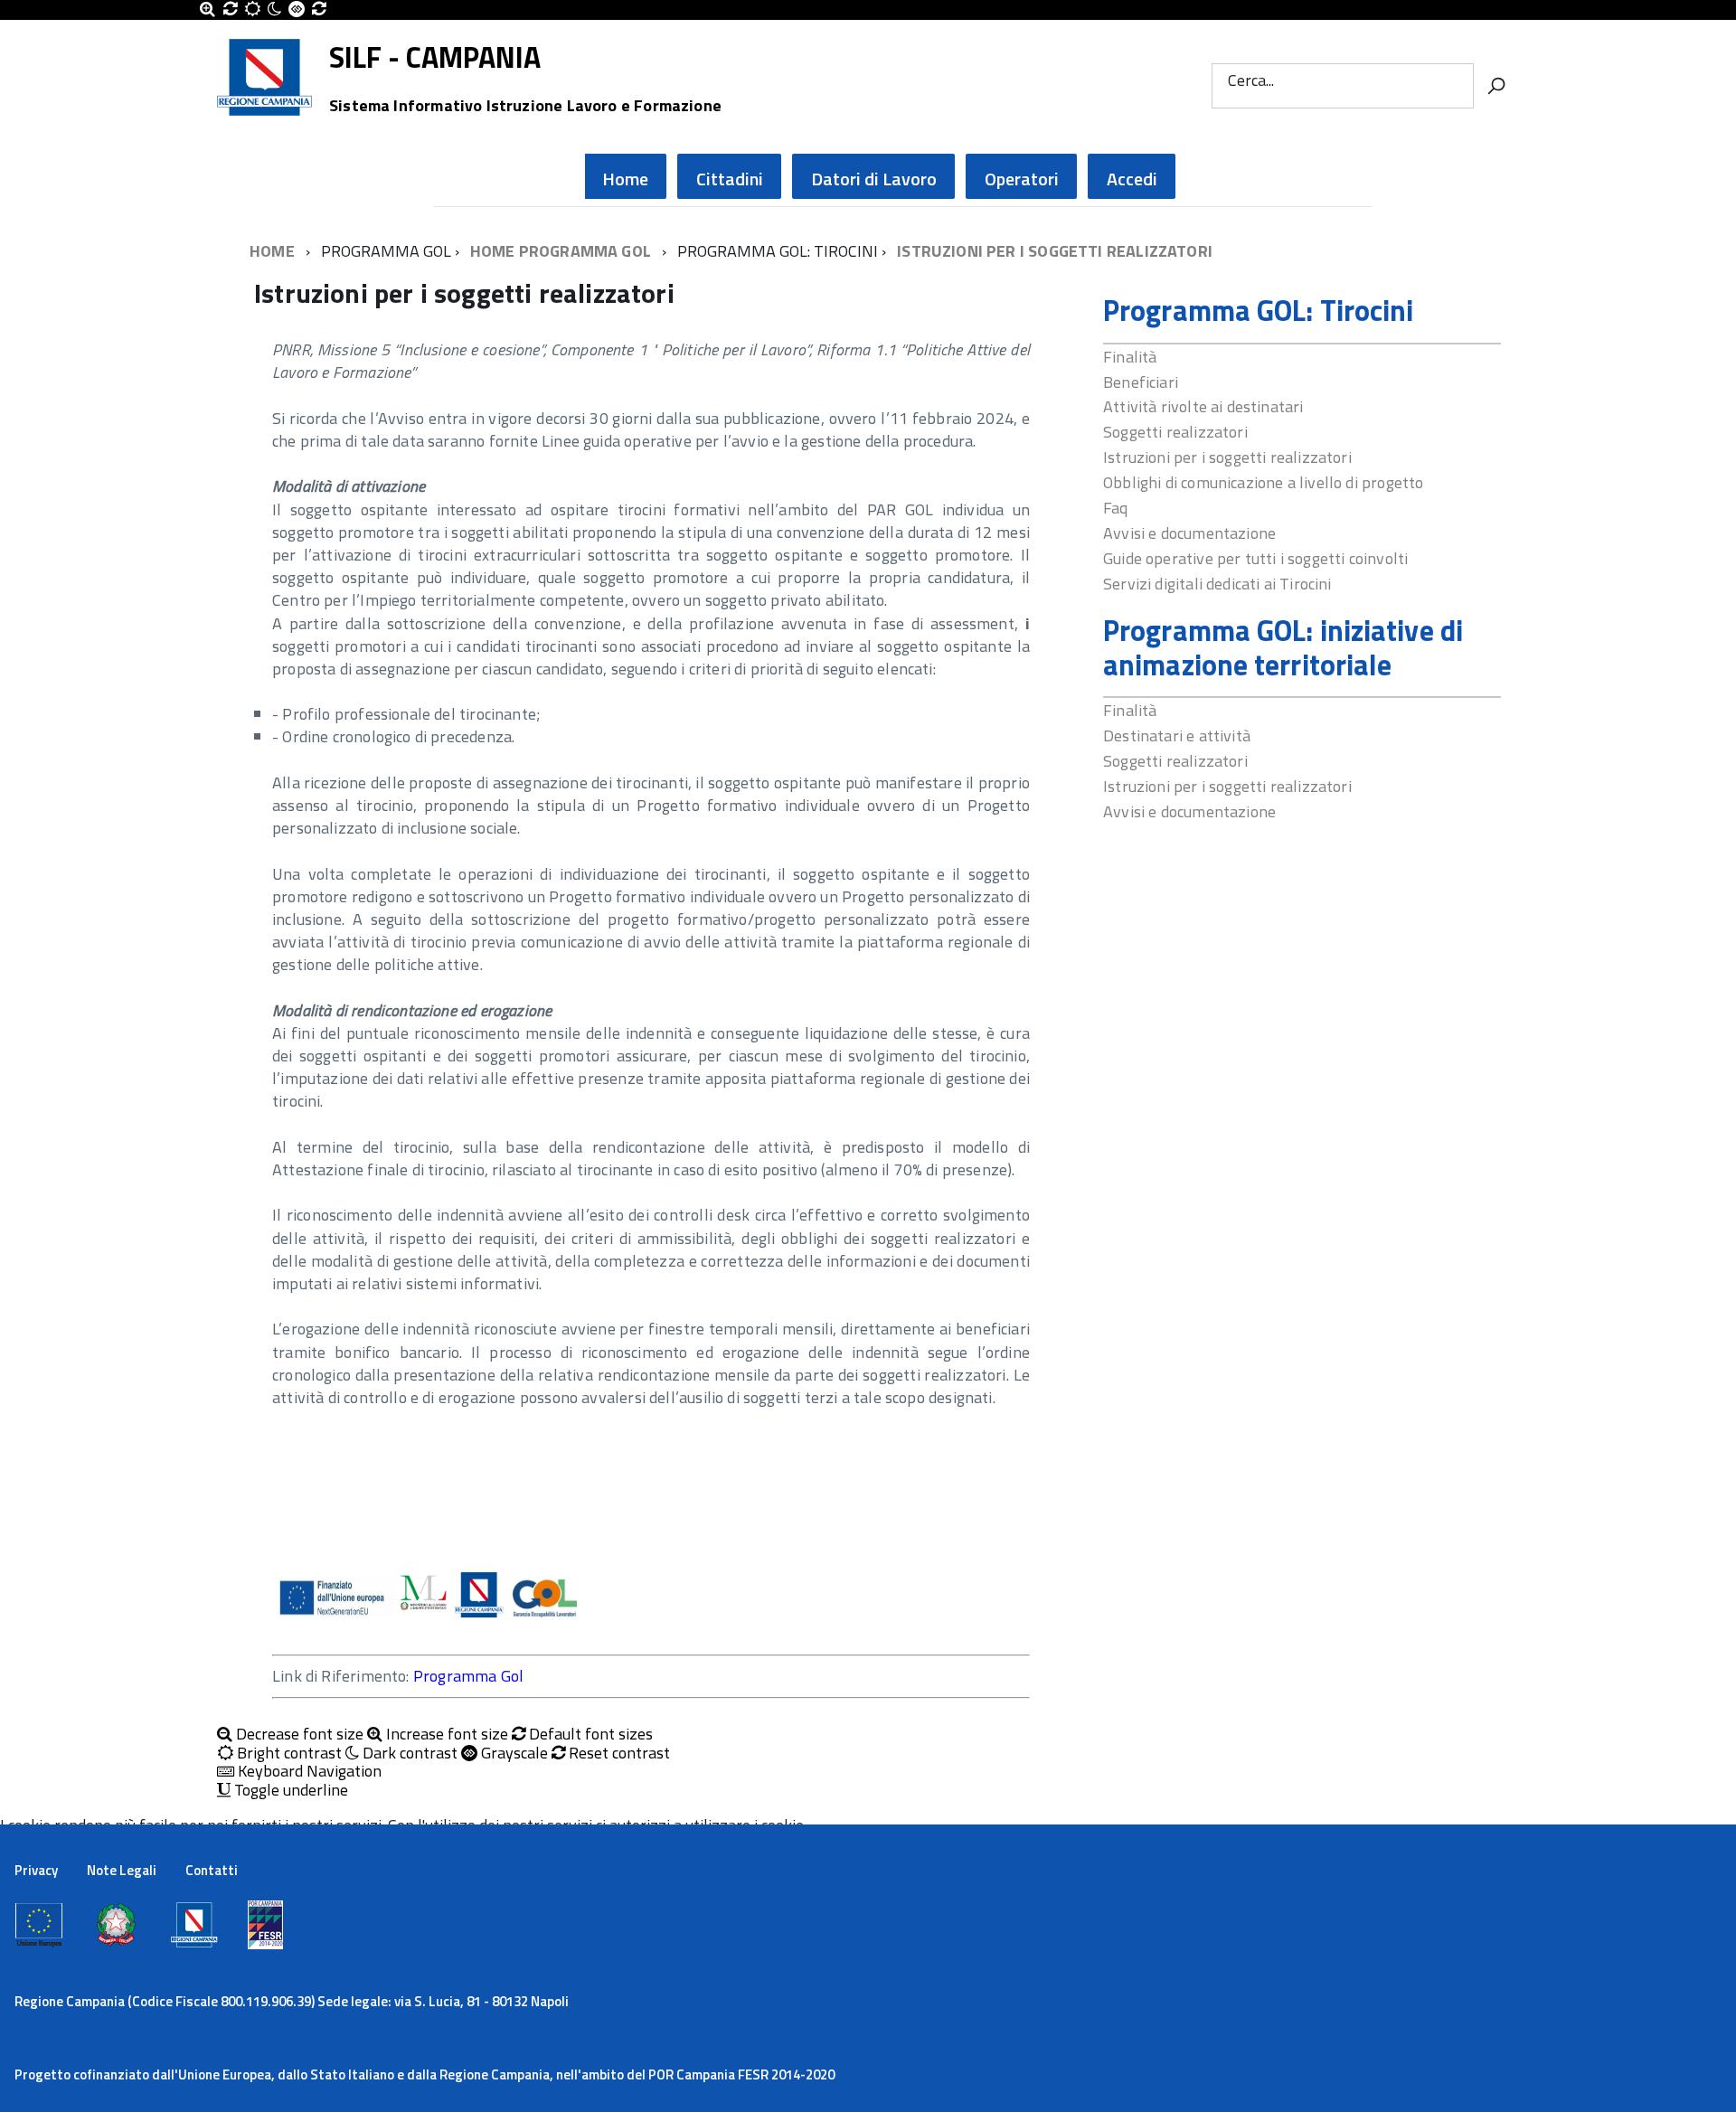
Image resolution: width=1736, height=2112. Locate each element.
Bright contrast (288, 1754)
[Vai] (1496, 86)
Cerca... (1251, 80)
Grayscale (513, 1754)
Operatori (1022, 179)
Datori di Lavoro (874, 179)
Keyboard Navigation (308, 1772)
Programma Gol (468, 1676)
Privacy (36, 1870)
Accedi (1132, 179)
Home (625, 179)
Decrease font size (298, 1735)
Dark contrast (408, 1754)
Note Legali (122, 1870)
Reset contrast (618, 1754)
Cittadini (730, 179)
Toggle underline (289, 1791)
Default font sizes (589, 1735)
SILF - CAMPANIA (525, 58)
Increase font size (445, 1735)
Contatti (212, 1870)
